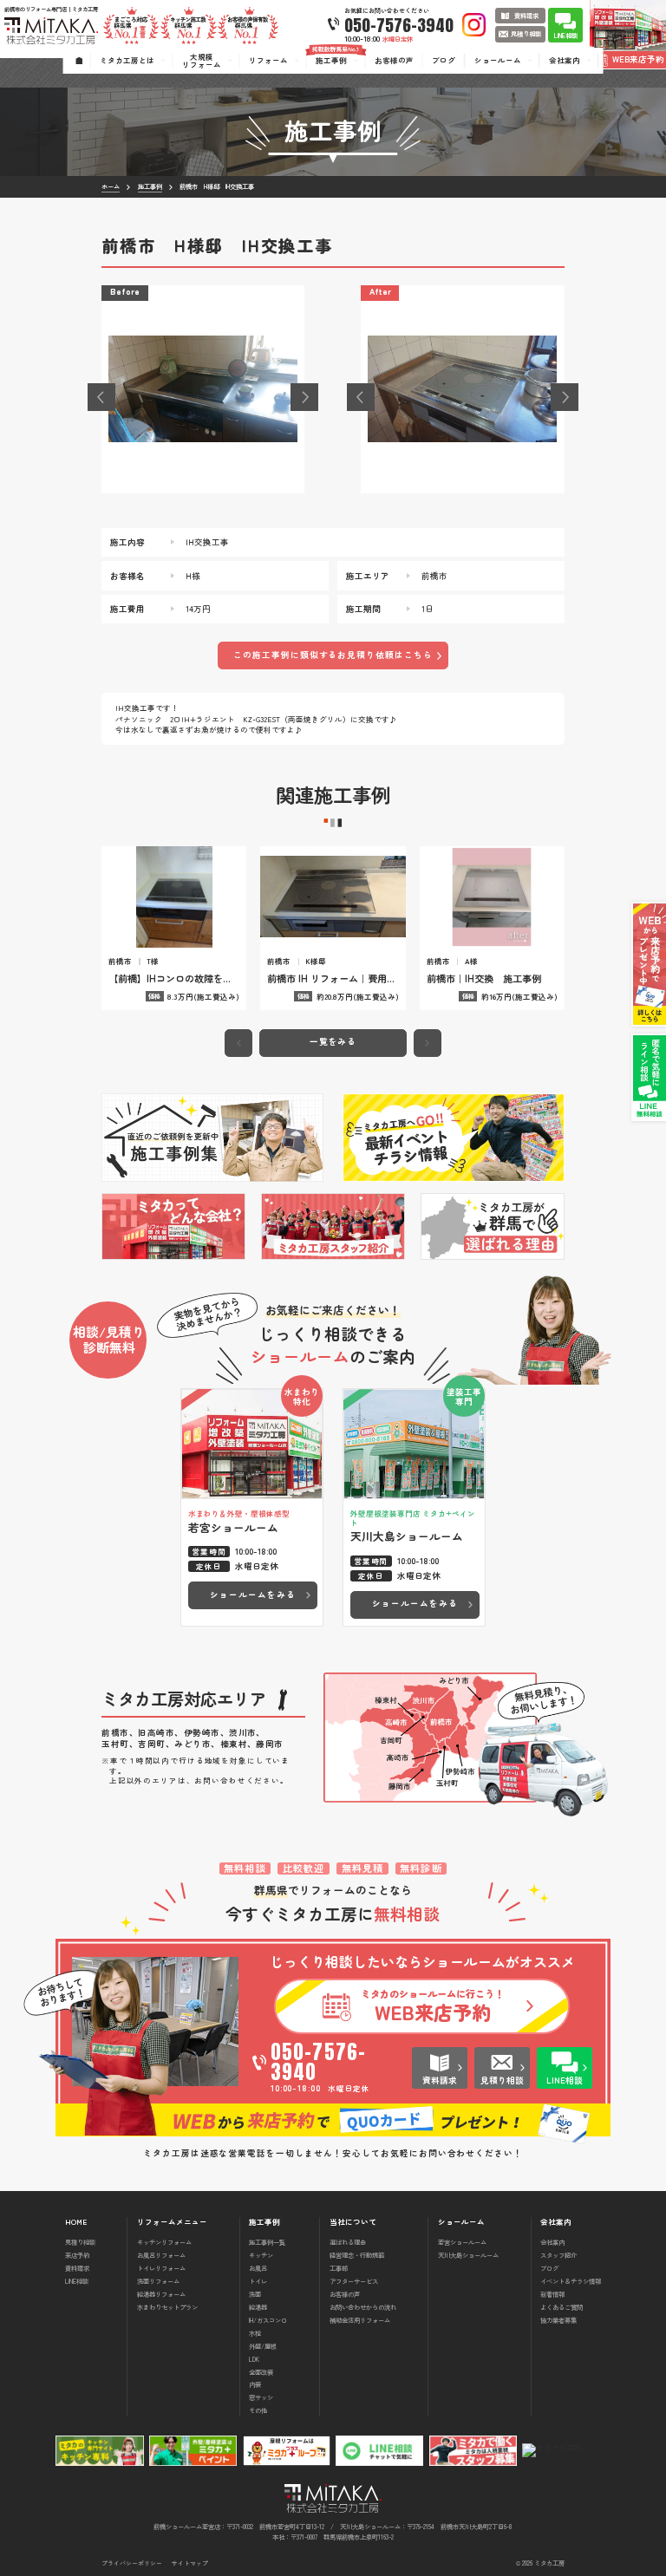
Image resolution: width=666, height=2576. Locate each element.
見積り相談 (80, 2242)
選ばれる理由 (348, 2242)
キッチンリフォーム (164, 2242)
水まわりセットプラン (167, 2307)
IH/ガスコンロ (268, 2320)
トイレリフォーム (161, 2268)
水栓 (255, 2333)
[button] (101, 397)
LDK (254, 2359)
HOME (76, 2222)
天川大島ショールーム (468, 2255)
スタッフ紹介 (558, 2255)
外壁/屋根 (263, 2346)
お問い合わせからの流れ (363, 2307)
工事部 (339, 2268)
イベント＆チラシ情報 (571, 2281)
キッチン (261, 2255)
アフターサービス (354, 2281)
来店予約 (77, 2255)
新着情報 (552, 2294)
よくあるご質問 (562, 2307)
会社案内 (552, 2242)
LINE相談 (77, 2281)
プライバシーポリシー (132, 2563)
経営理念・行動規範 (357, 2255)
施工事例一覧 (267, 2242)
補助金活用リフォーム (360, 2320)
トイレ (258, 2281)
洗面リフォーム (158, 2281)
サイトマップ (190, 2563)
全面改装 (261, 2372)
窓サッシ (261, 2397)
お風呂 (258, 2268)
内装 (255, 2384)
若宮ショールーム (462, 2242)
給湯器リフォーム (161, 2294)
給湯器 (258, 2307)
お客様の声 (345, 2294)
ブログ (549, 2268)
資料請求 (77, 2268)
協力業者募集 (558, 2320)
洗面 (255, 2294)
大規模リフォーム (202, 60)
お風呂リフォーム (161, 2255)
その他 (258, 2410)
